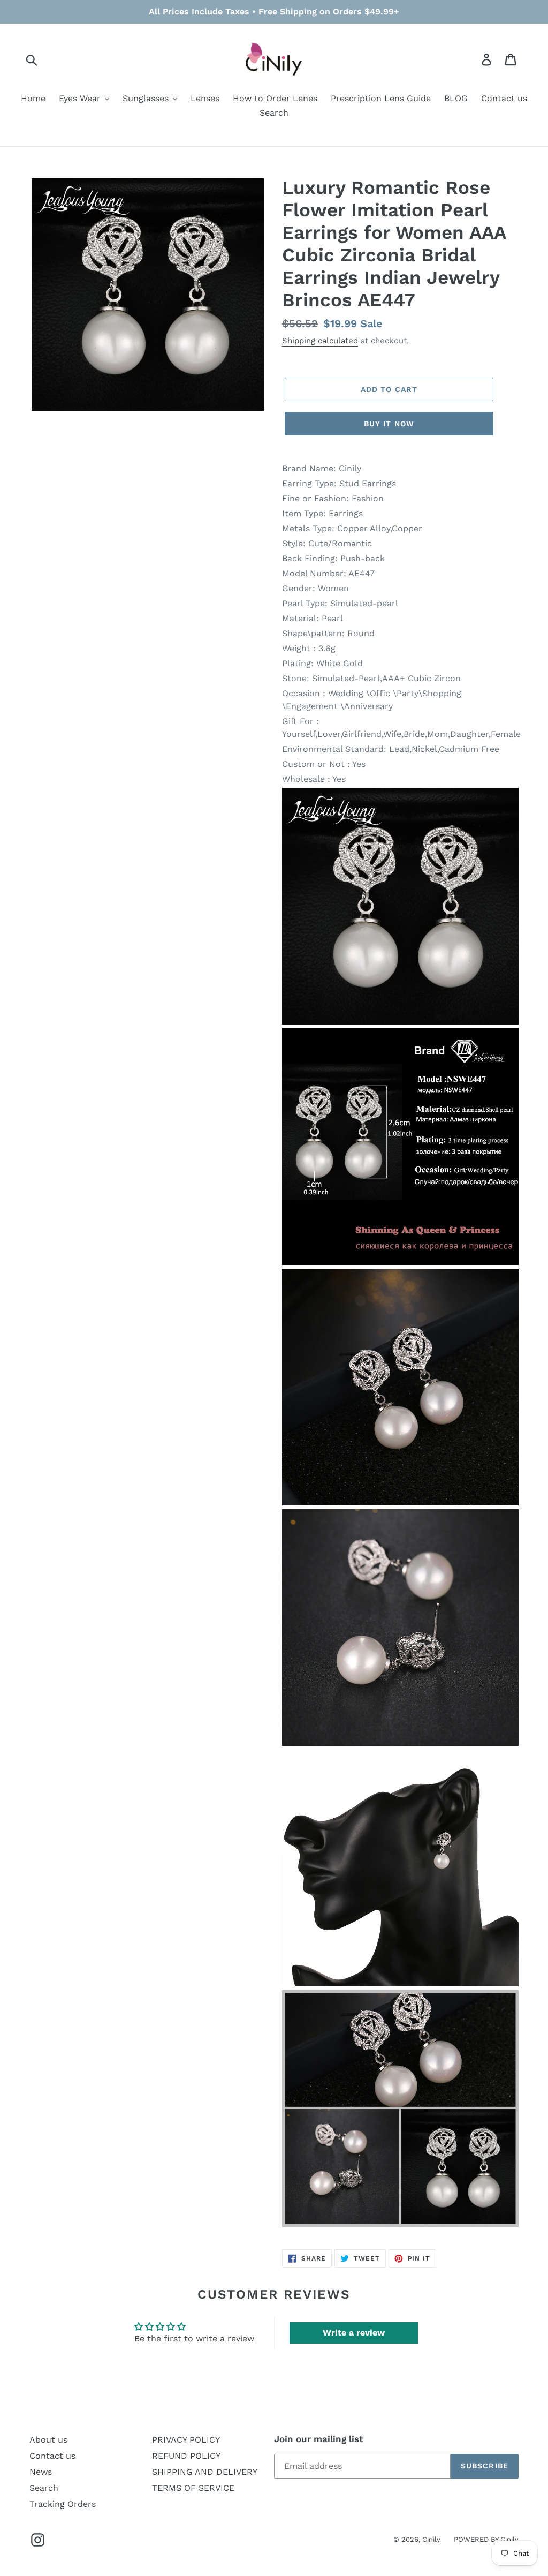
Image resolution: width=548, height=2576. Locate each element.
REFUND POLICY (186, 2456)
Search (44, 2488)
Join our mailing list (318, 2439)
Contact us (52, 2456)
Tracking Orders (63, 2504)
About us (48, 2440)
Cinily (431, 2539)
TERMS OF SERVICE (193, 2488)
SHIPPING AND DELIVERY (205, 2472)
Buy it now (389, 424)
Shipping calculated (320, 341)
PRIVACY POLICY (186, 2440)
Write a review (354, 2333)
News (41, 2472)
